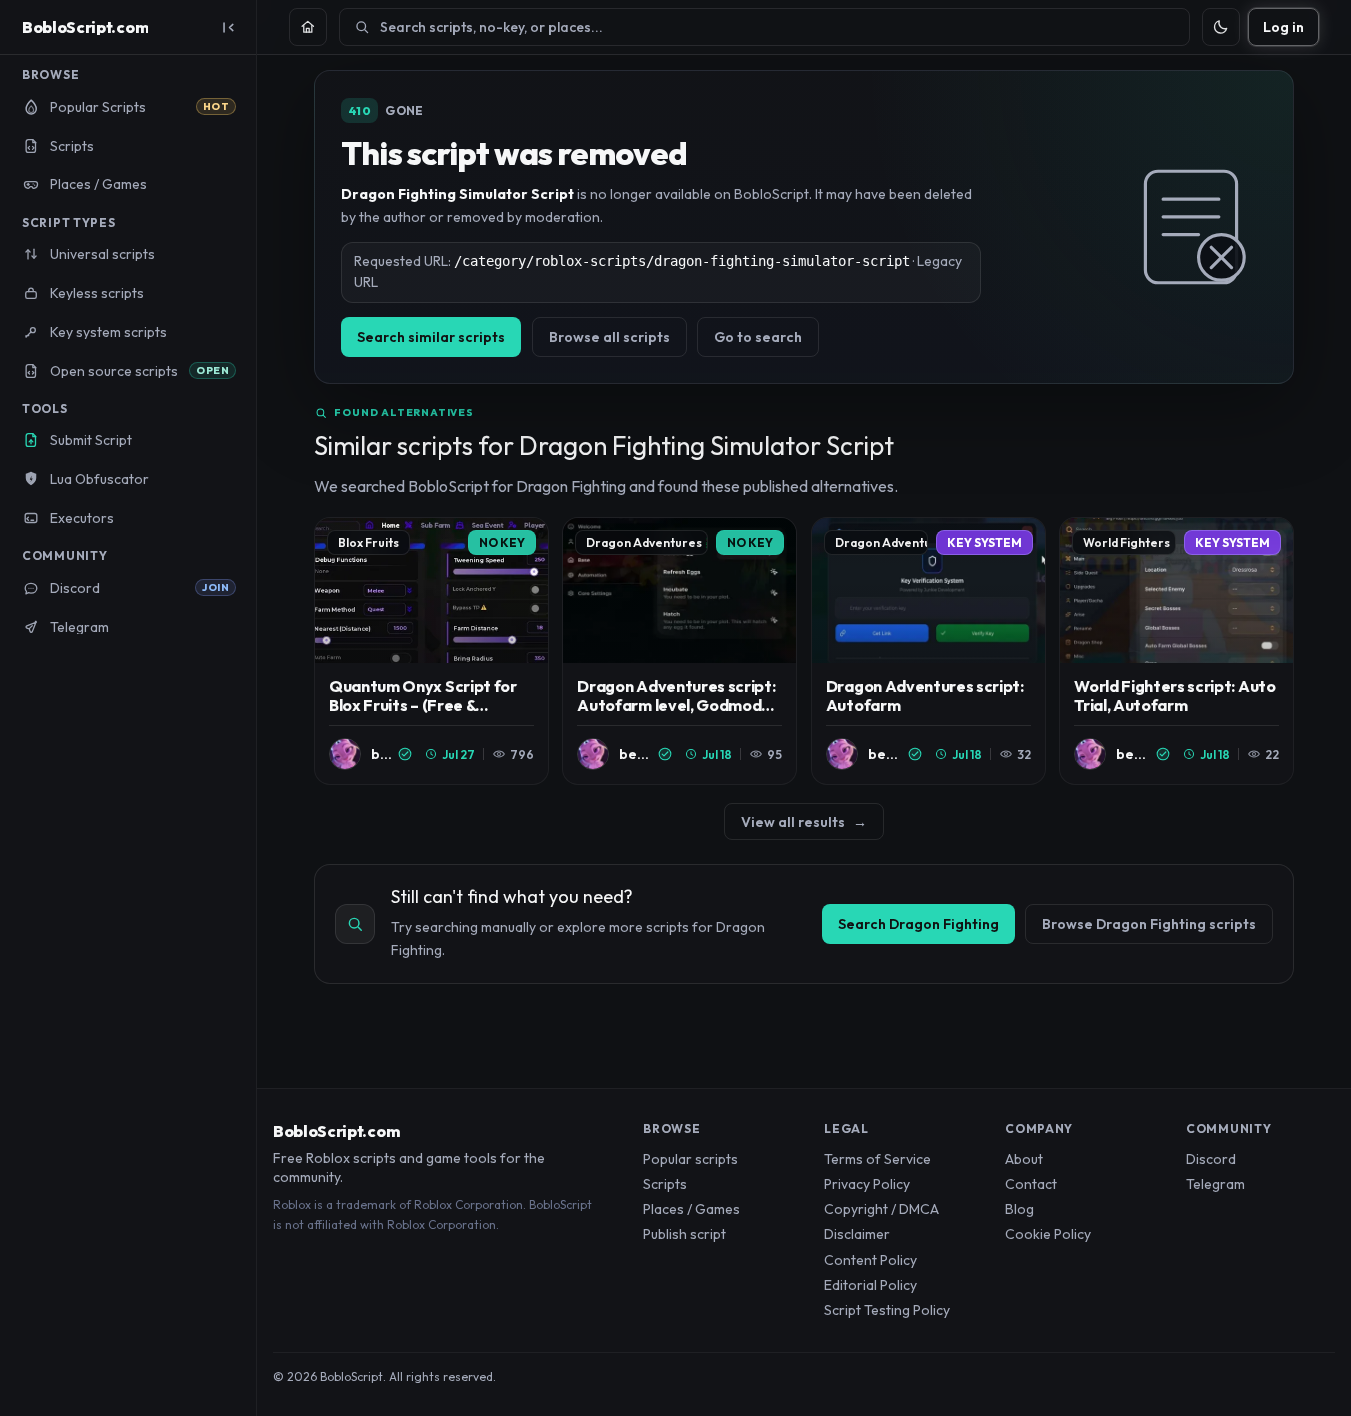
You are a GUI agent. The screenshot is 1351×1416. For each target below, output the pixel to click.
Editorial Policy (870, 1285)
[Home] (308, 27)
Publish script (684, 1234)
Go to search (758, 337)
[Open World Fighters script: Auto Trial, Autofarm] (1176, 651)
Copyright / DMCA (881, 1209)
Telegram (1215, 1184)
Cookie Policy (1048, 1234)
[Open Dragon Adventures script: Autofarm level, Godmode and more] (679, 651)
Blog (1019, 1209)
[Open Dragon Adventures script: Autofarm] (928, 651)
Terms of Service (877, 1159)
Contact (1031, 1184)
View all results (804, 822)
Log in (1283, 27)
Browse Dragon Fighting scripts (1149, 924)
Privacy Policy (867, 1184)
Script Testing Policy (887, 1310)
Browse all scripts (609, 337)
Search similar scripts (431, 337)
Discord (1211, 1159)
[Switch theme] (1221, 27)
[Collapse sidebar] (228, 27)
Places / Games (691, 1209)
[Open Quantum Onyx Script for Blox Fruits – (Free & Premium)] (431, 651)
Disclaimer (857, 1234)
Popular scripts (690, 1159)
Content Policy (870, 1260)
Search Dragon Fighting (918, 924)
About (1024, 1159)
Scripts (665, 1184)
